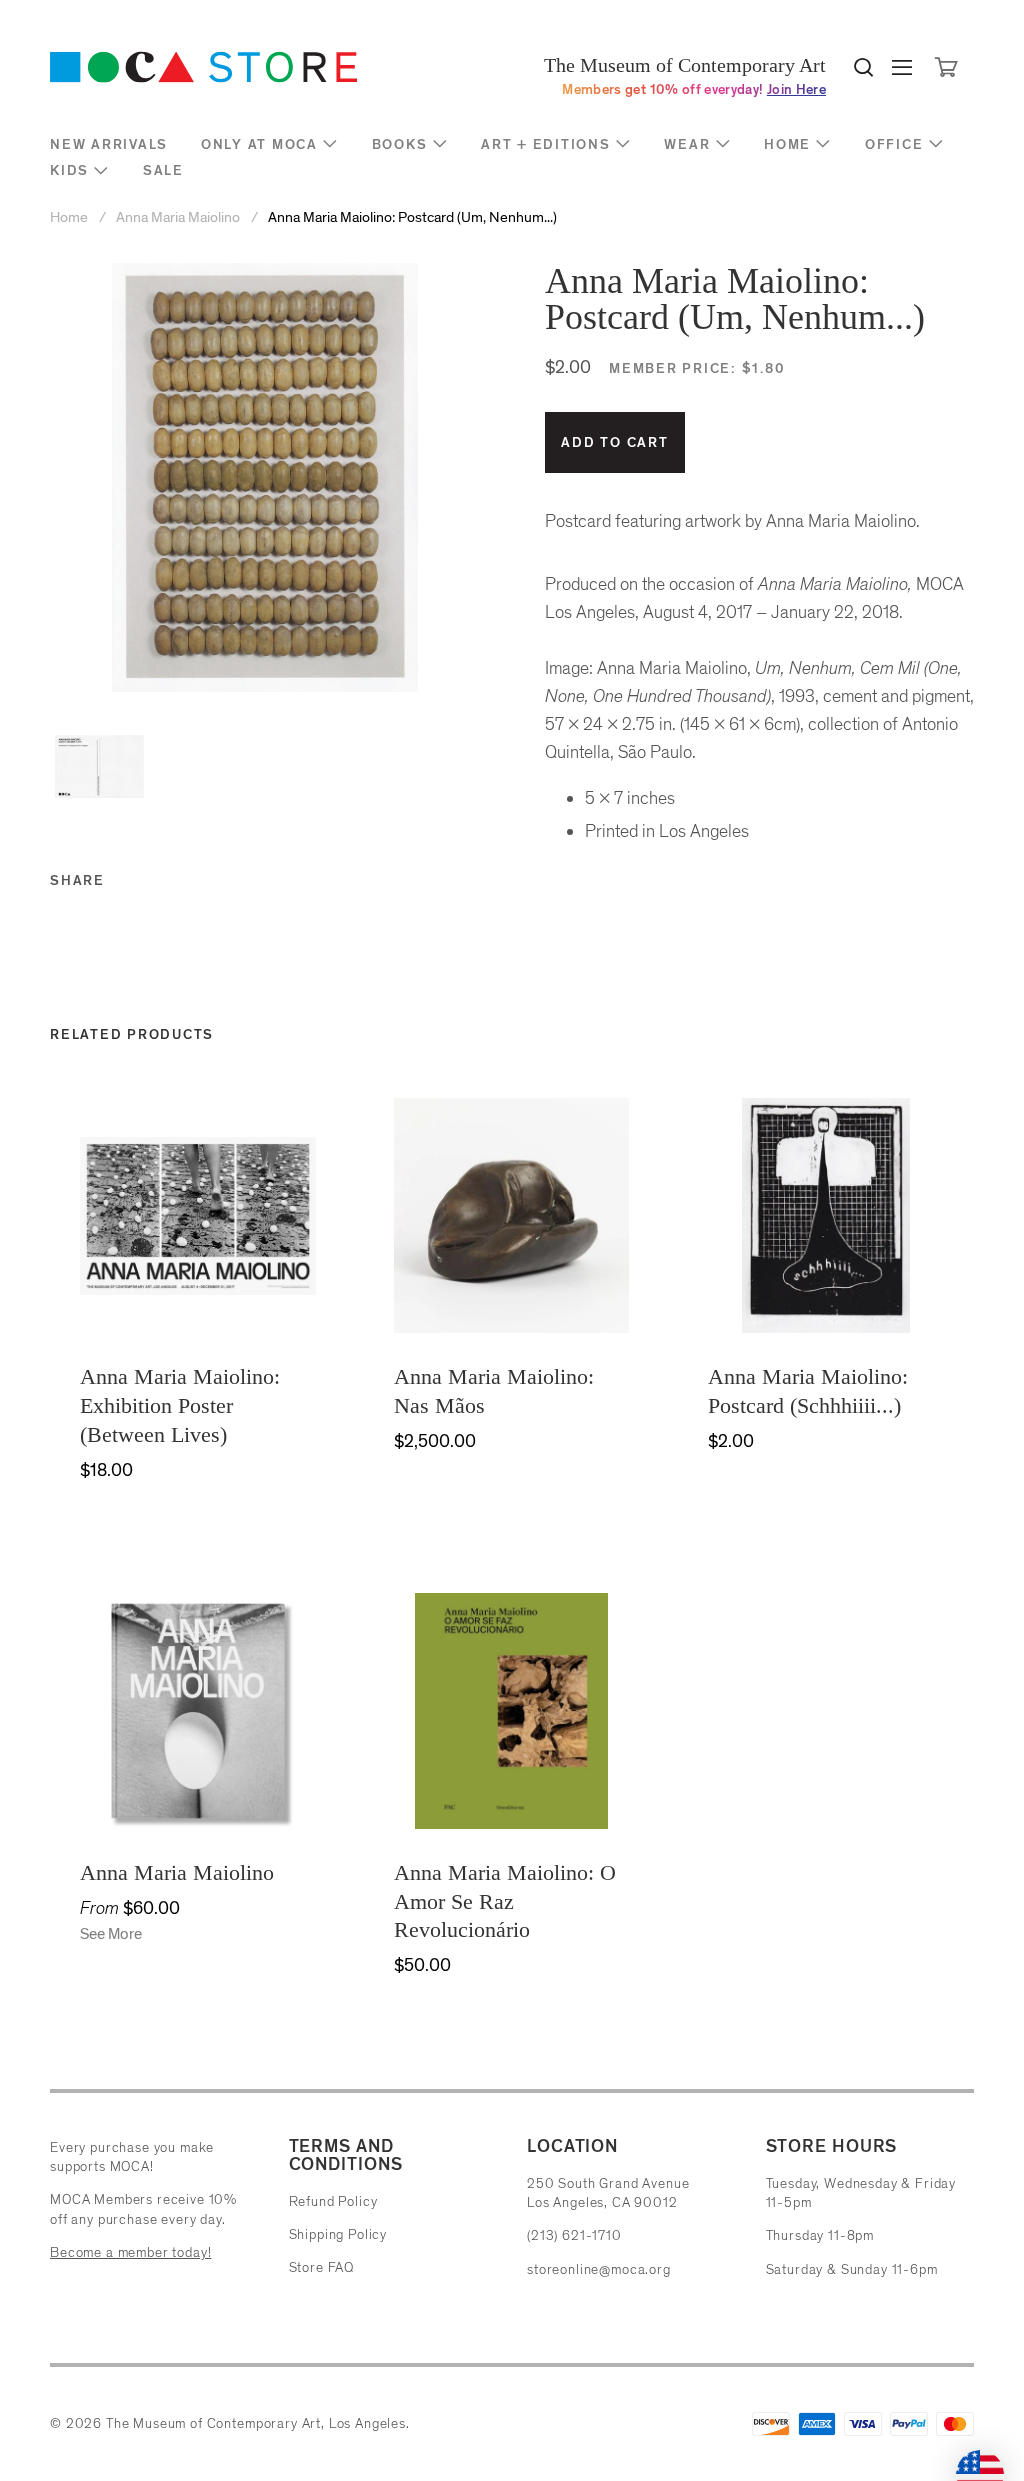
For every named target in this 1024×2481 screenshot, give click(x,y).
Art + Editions (546, 144)
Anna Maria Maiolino (178, 217)
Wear (687, 144)
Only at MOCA (259, 144)
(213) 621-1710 (574, 2235)
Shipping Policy (338, 2234)
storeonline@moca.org (599, 2269)
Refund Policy (333, 2201)
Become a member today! (130, 2252)
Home (787, 144)
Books (400, 144)
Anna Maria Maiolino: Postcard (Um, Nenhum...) (412, 217)
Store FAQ (322, 2267)
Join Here (796, 89)
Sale (163, 170)
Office (894, 144)
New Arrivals (109, 144)
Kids (69, 170)
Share (77, 880)
